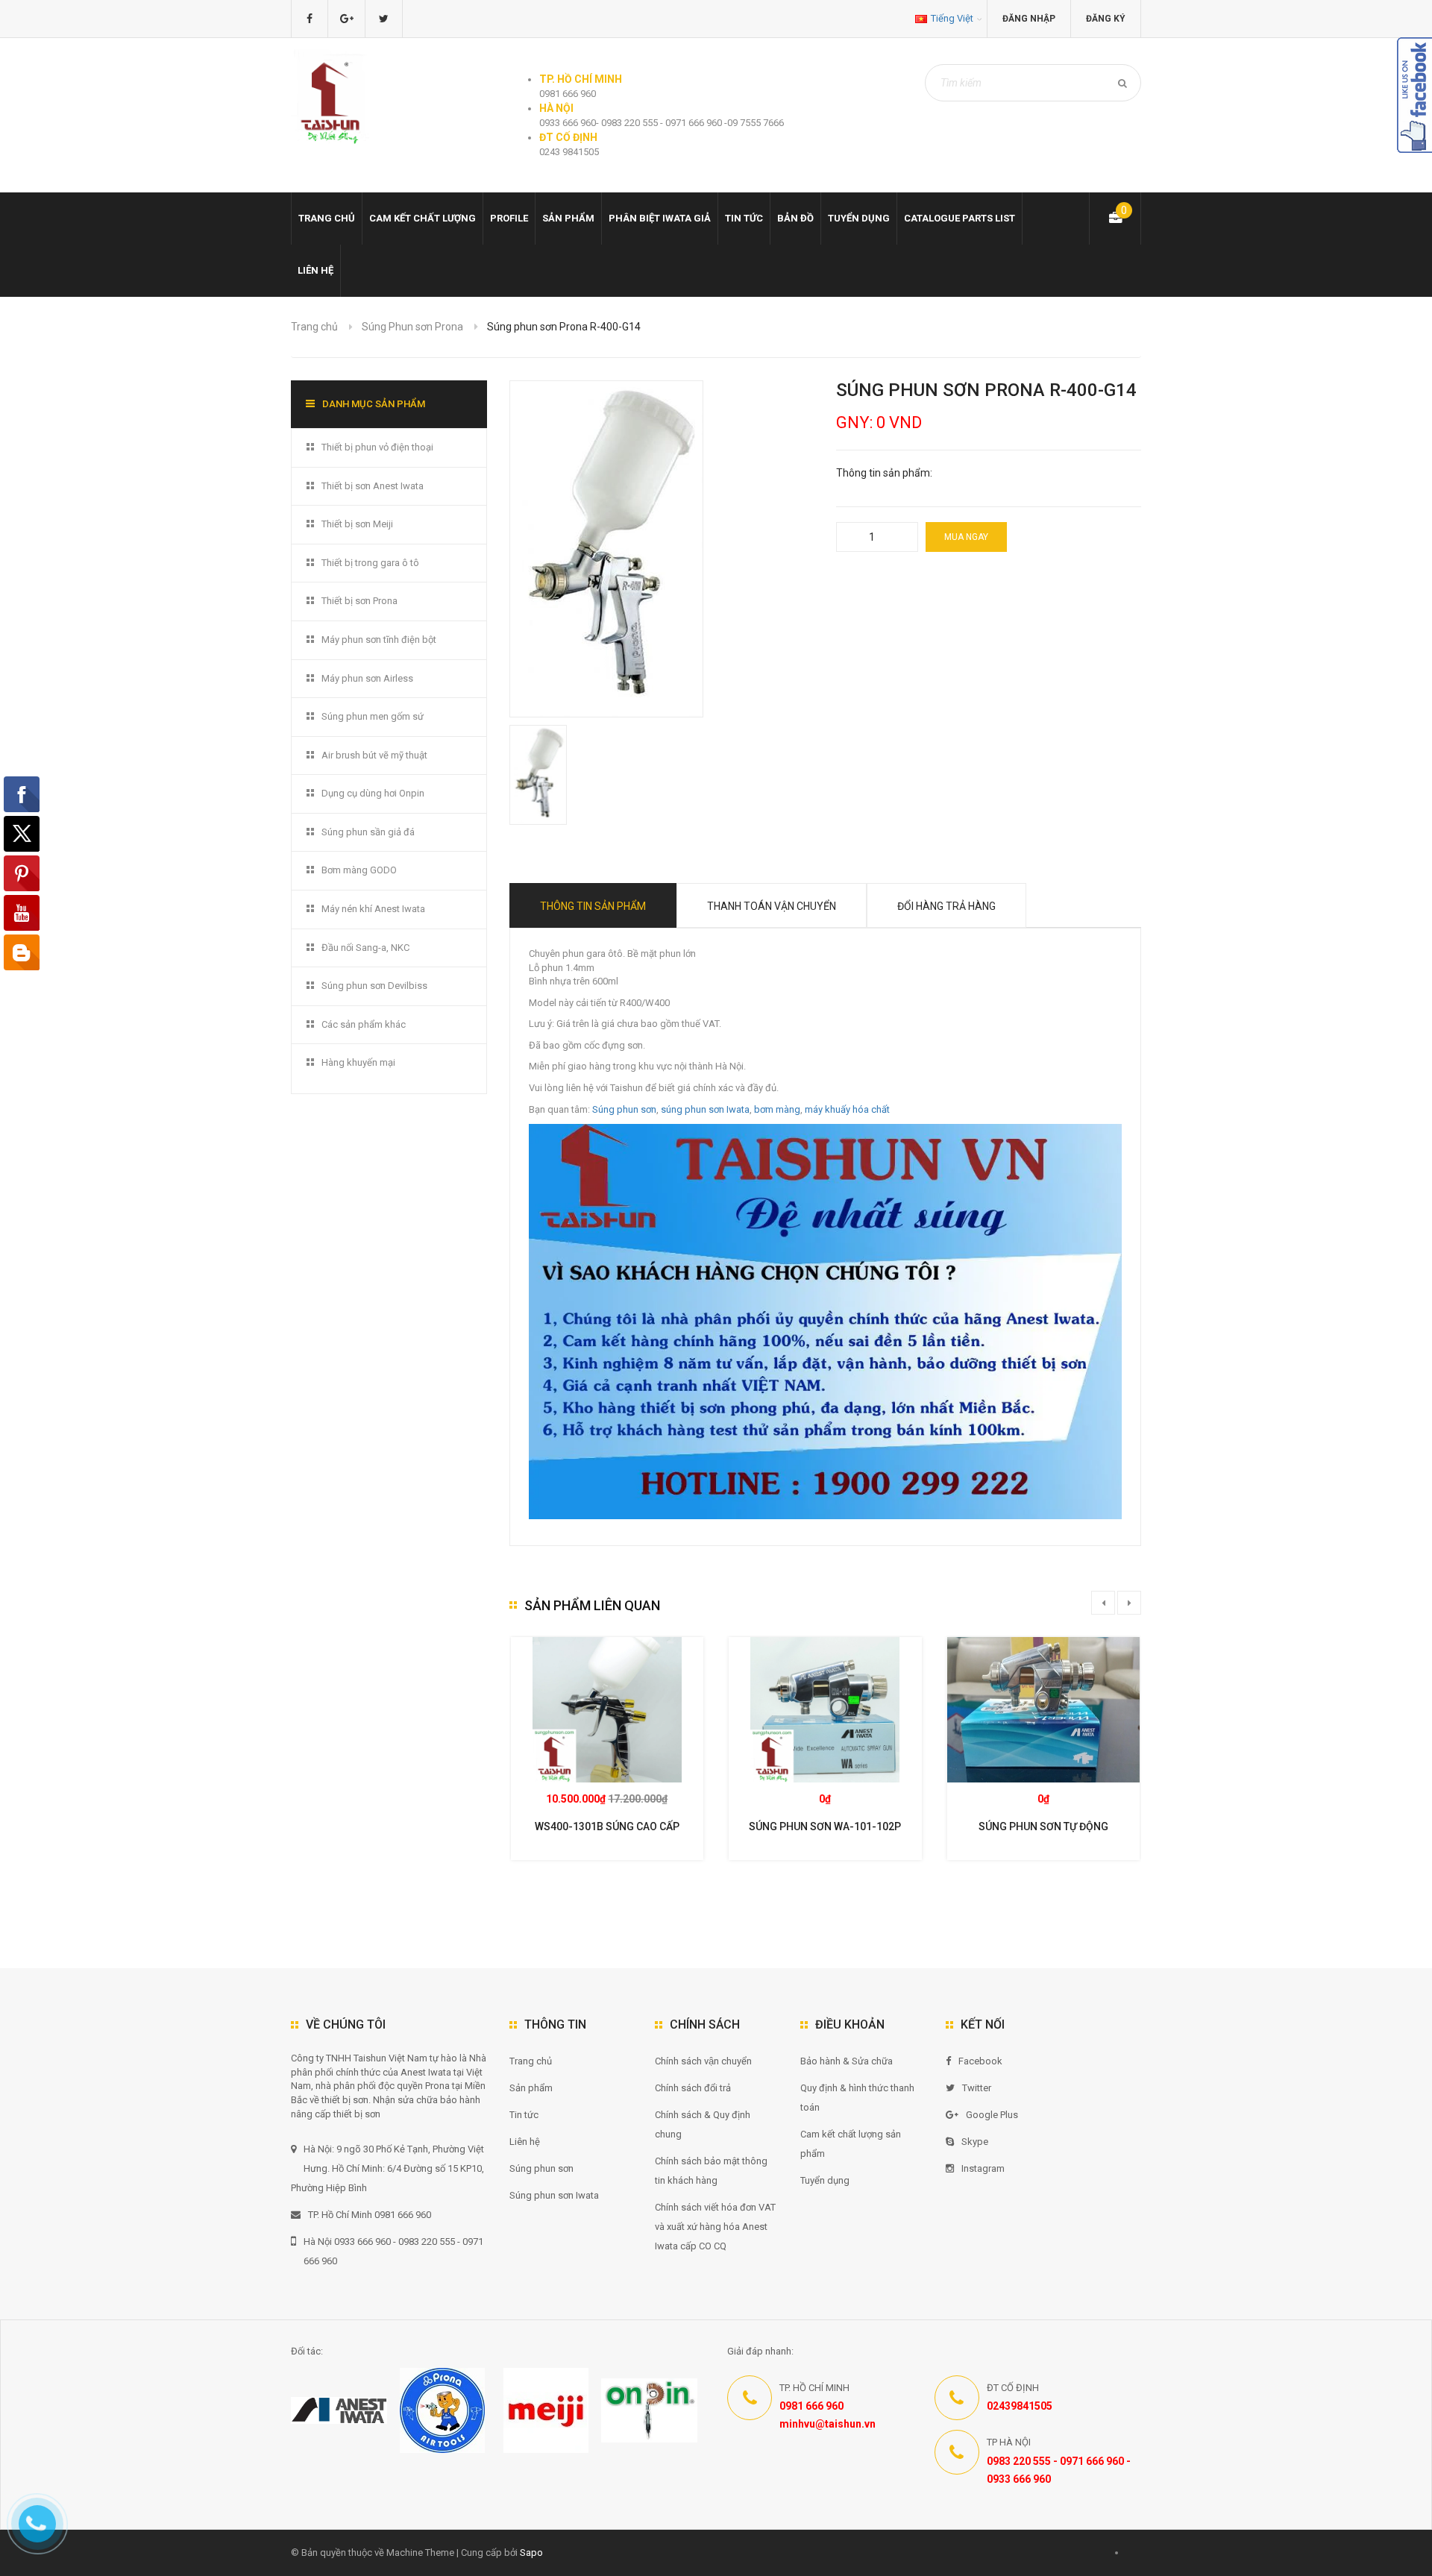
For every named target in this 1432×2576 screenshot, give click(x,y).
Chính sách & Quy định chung (703, 2124)
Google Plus (992, 2115)
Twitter (977, 2088)
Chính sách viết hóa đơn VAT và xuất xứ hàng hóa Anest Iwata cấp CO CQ (715, 2227)
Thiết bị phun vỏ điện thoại (377, 447)
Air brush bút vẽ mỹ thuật (374, 755)
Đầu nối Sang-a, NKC (365, 948)
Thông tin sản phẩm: (884, 473)
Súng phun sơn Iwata (554, 2195)
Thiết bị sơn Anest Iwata (373, 486)
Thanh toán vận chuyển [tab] (772, 906)
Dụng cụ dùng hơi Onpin (373, 793)
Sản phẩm (531, 2088)
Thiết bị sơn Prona (359, 601)
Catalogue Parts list (960, 218)
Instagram (983, 2168)
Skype (975, 2142)
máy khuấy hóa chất (847, 1109)
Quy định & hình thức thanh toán (857, 2098)
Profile (509, 218)
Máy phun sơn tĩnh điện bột (379, 640)
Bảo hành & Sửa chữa (847, 2061)
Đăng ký (1106, 19)
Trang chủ (531, 2061)
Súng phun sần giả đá (368, 832)
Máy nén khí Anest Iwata (373, 909)
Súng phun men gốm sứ (373, 716)
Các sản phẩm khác (364, 1024)
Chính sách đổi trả (693, 2088)
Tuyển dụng (859, 218)
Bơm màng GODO (359, 870)
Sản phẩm (568, 218)
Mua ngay (966, 537)
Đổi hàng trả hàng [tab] (946, 906)
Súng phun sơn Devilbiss (374, 986)
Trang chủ (327, 218)
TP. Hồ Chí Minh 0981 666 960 (370, 2215)
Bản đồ (795, 218)
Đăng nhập (1029, 19)
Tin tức (744, 218)
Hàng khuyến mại (358, 1062)
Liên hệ (315, 270)
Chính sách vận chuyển (703, 2061)
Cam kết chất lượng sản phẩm (851, 2144)
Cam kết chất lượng (423, 218)
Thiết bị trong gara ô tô (370, 563)
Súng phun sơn (624, 1109)
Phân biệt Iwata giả (660, 218)
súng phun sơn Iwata (705, 1109)
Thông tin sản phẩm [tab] (593, 906)
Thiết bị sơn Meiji (357, 524)
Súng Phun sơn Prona (412, 327)
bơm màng (777, 1109)
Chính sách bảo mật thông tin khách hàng (711, 2171)
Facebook (980, 2061)
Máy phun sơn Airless (367, 678)
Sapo (531, 2553)
